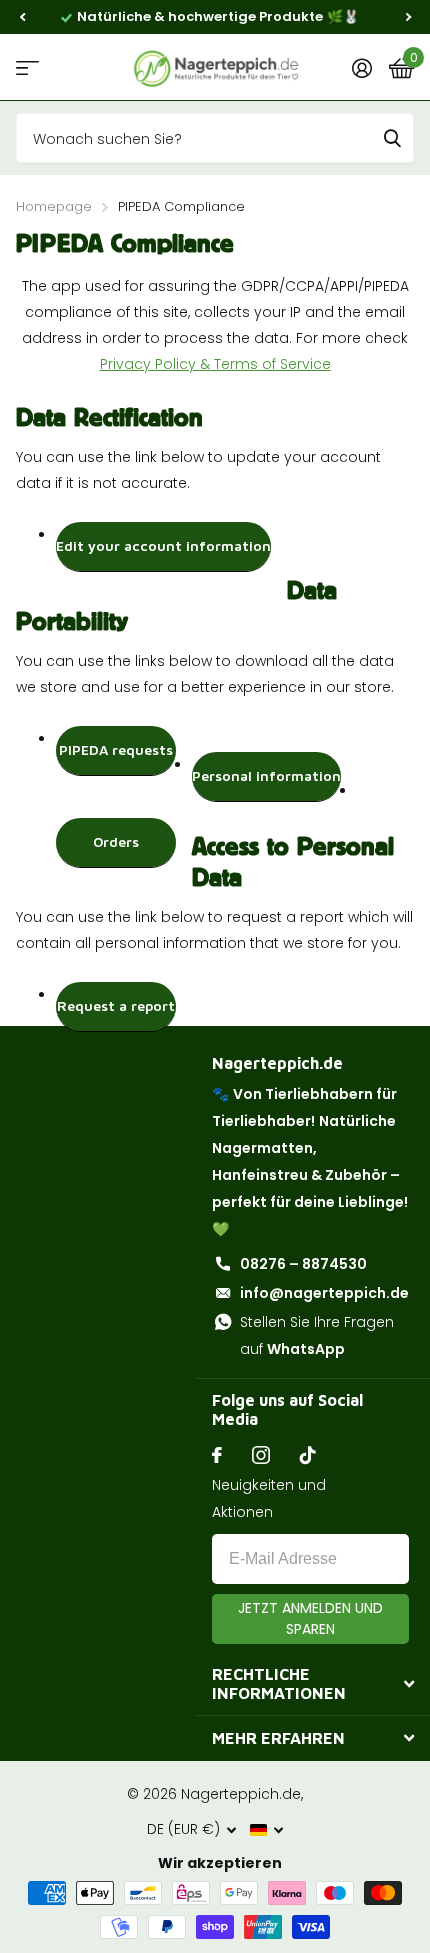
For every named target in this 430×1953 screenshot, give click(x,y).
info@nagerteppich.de (324, 1293)
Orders (116, 841)
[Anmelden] (361, 68)
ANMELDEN (310, 1619)
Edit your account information (163, 545)
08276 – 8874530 (303, 1264)
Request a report (116, 1005)
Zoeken (392, 138)
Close (313, 1683)
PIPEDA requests (116, 749)
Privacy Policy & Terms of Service (215, 364)
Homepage (54, 206)
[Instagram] (261, 1455)
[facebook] (217, 1455)
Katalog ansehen (27, 67)
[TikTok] (308, 1455)
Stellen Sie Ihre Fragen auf (317, 1335)
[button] (22, 17)
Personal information (266, 775)
